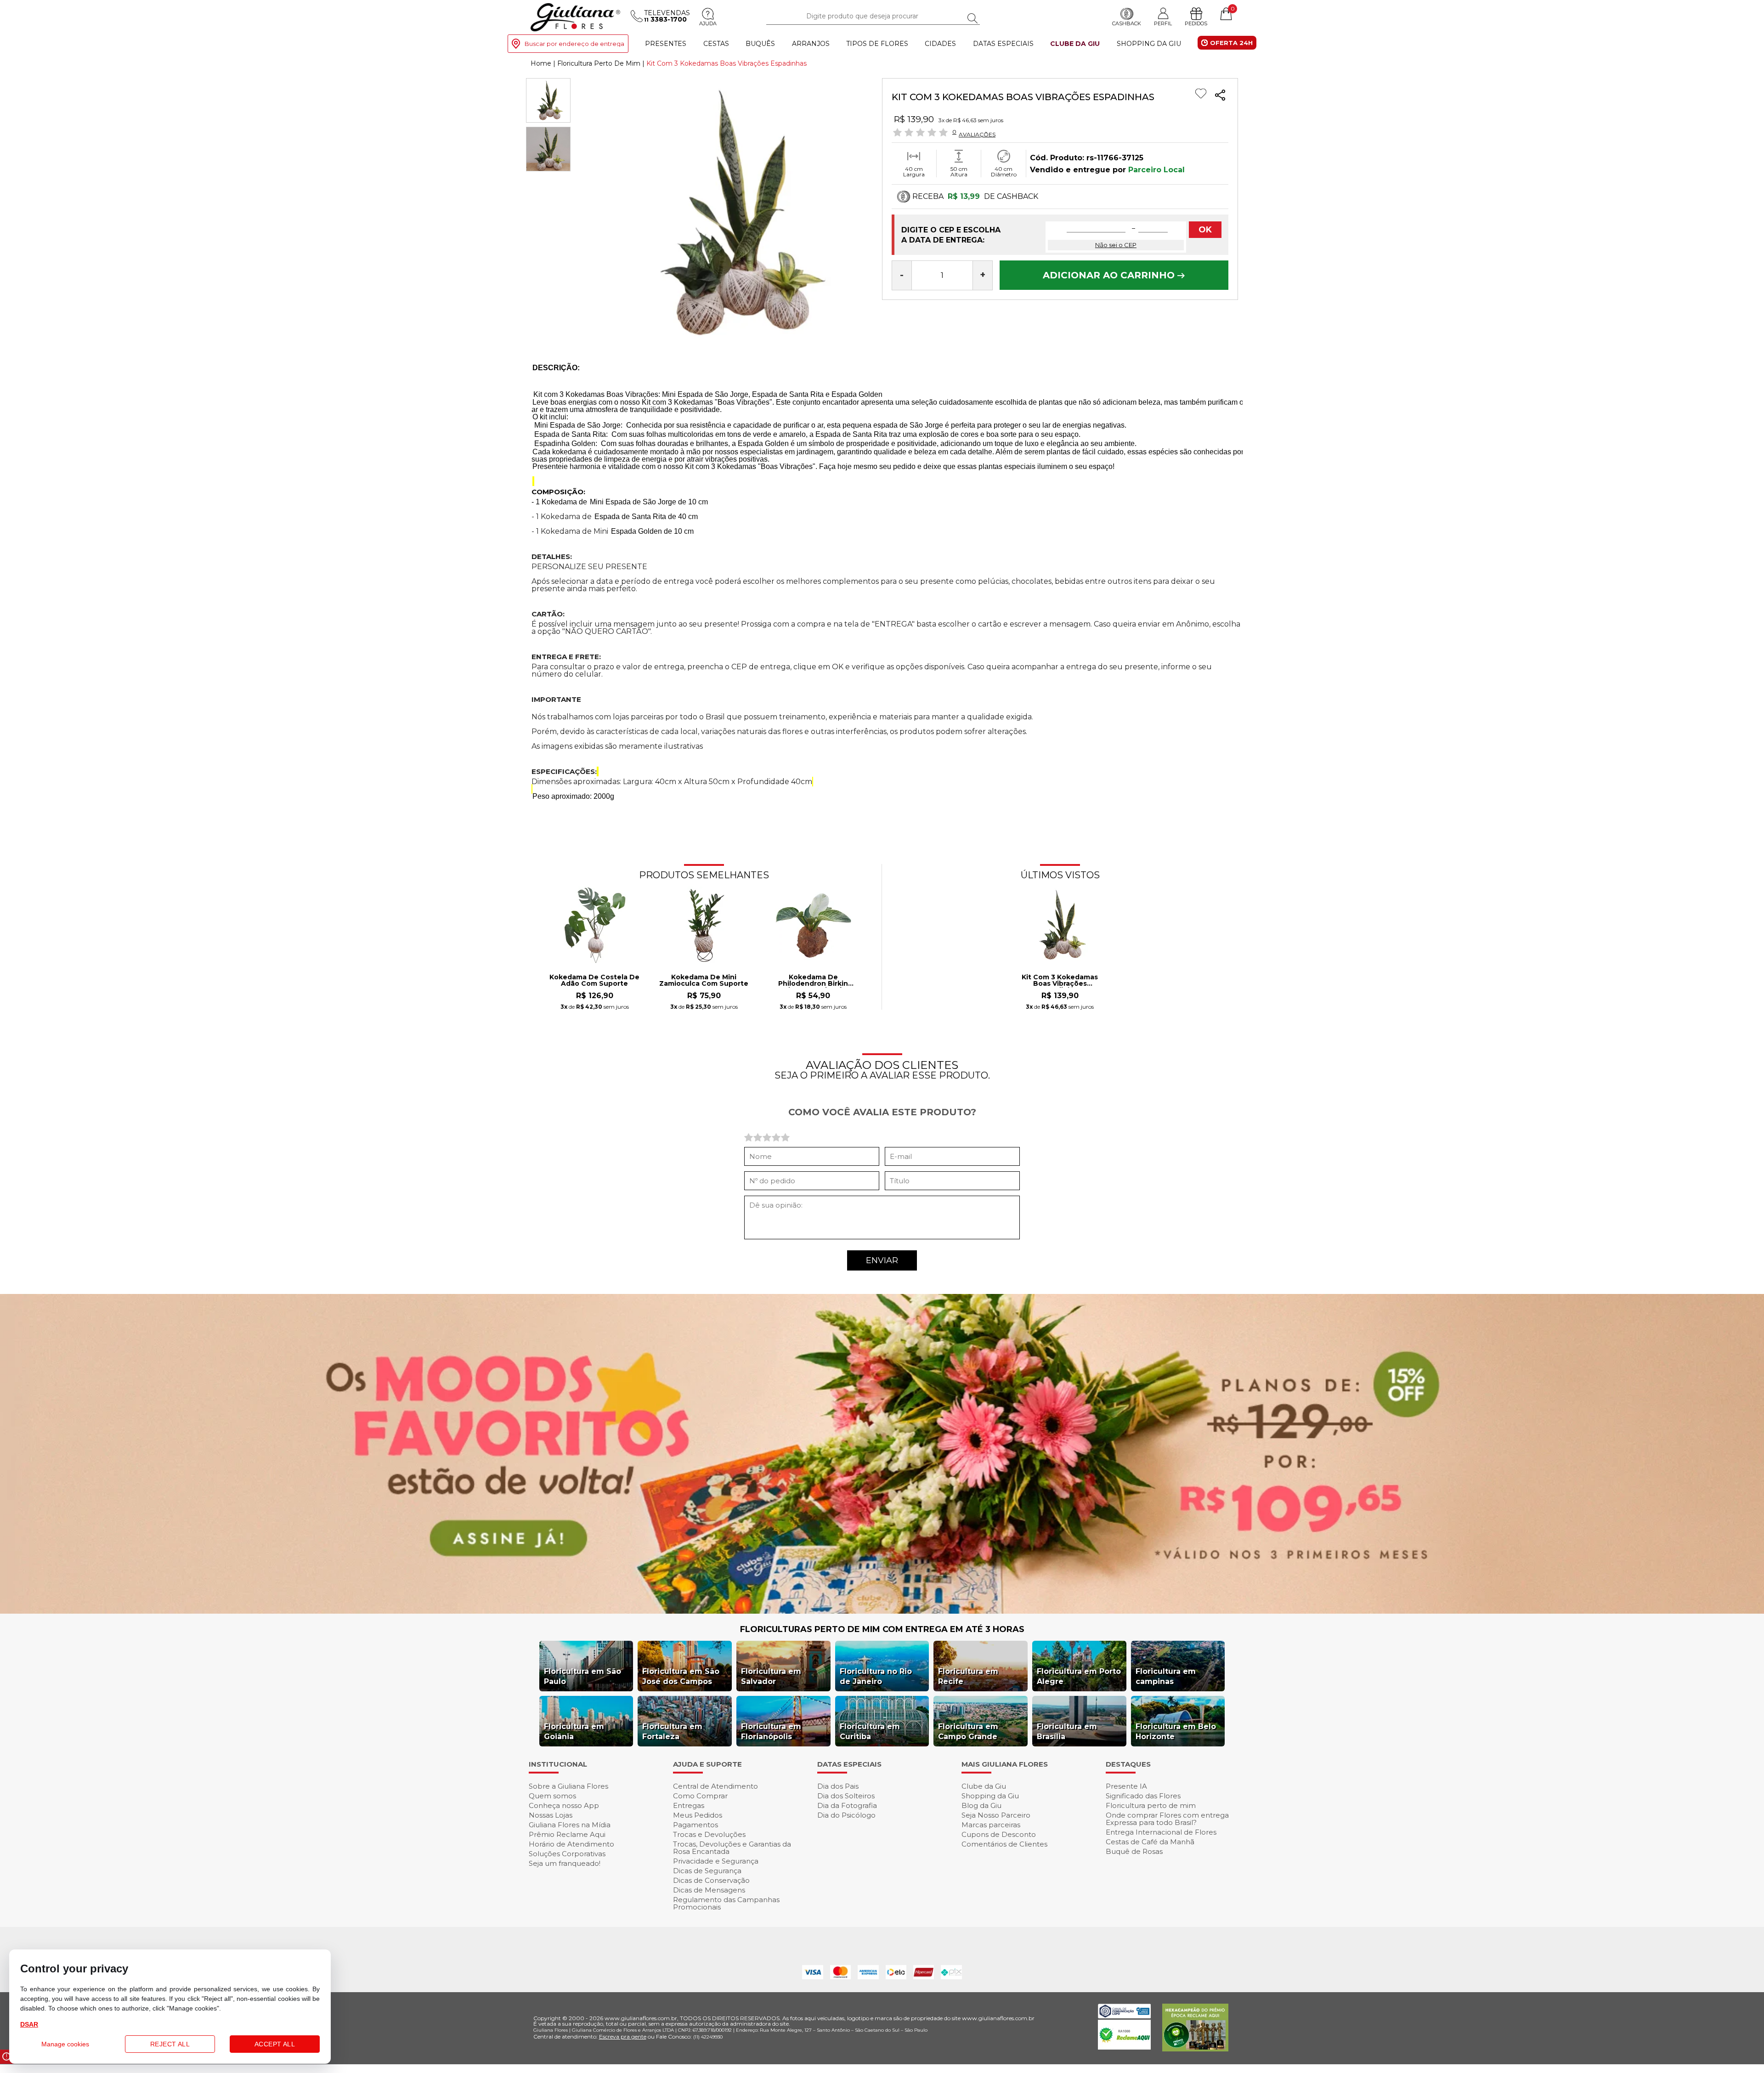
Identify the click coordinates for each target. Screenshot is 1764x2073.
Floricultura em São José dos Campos (681, 1676)
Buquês (760, 44)
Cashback (1127, 23)
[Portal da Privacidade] (1124, 2016)
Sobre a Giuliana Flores (568, 1786)
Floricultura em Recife (968, 1676)
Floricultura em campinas (1166, 1676)
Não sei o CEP (1116, 245)
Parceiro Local (1156, 170)
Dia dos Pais (838, 1786)
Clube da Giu (1075, 44)
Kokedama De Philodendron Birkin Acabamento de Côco (813, 981)
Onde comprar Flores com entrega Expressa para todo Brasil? (1167, 1819)
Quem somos (552, 1796)
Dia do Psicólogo (846, 1815)
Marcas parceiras (991, 1825)
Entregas (689, 1805)
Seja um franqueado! (565, 1863)
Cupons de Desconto (999, 1834)
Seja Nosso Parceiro (996, 1815)
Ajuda (708, 23)
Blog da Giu (981, 1805)
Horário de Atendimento (571, 1844)
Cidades (940, 44)
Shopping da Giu (1149, 44)
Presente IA (1126, 1786)
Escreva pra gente (623, 2036)
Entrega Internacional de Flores (1161, 1832)
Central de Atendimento (715, 1786)
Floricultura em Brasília (1067, 1731)
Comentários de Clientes (1004, 1844)
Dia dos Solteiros (846, 1796)
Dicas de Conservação (711, 1880)
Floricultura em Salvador (771, 1676)
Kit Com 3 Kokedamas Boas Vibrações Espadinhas (1060, 981)
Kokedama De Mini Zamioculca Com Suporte (704, 981)
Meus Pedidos (698, 1815)
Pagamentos (695, 1825)
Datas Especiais (1003, 44)
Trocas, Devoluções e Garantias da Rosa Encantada (732, 1848)
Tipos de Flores (877, 44)
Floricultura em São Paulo (582, 1676)
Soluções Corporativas (567, 1854)
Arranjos (811, 44)
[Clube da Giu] (882, 1611)
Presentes (666, 44)
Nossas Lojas (551, 1815)
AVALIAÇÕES (977, 134)
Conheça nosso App (564, 1805)
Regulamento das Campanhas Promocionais (726, 1903)
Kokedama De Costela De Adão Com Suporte (594, 981)
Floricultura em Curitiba (870, 1731)
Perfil (1163, 23)
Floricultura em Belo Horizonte (1176, 1731)
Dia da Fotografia (847, 1805)
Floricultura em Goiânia (574, 1731)
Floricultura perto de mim (1151, 1805)
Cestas (716, 44)
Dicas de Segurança (707, 1871)
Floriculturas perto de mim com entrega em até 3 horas (882, 1629)
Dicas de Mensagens (709, 1890)
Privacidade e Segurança (716, 1861)
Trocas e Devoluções (709, 1834)
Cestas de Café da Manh (1150, 1842)
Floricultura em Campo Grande (968, 1731)
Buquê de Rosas (1134, 1851)
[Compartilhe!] (1220, 96)
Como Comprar (700, 1796)
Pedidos (1196, 23)
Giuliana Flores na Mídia (570, 1825)
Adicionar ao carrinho (1110, 275)
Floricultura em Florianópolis (771, 1731)
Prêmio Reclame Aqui (567, 1834)
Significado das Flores (1143, 1796)
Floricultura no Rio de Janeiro (876, 1676)
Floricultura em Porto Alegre (1079, 1676)
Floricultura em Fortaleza (672, 1731)
